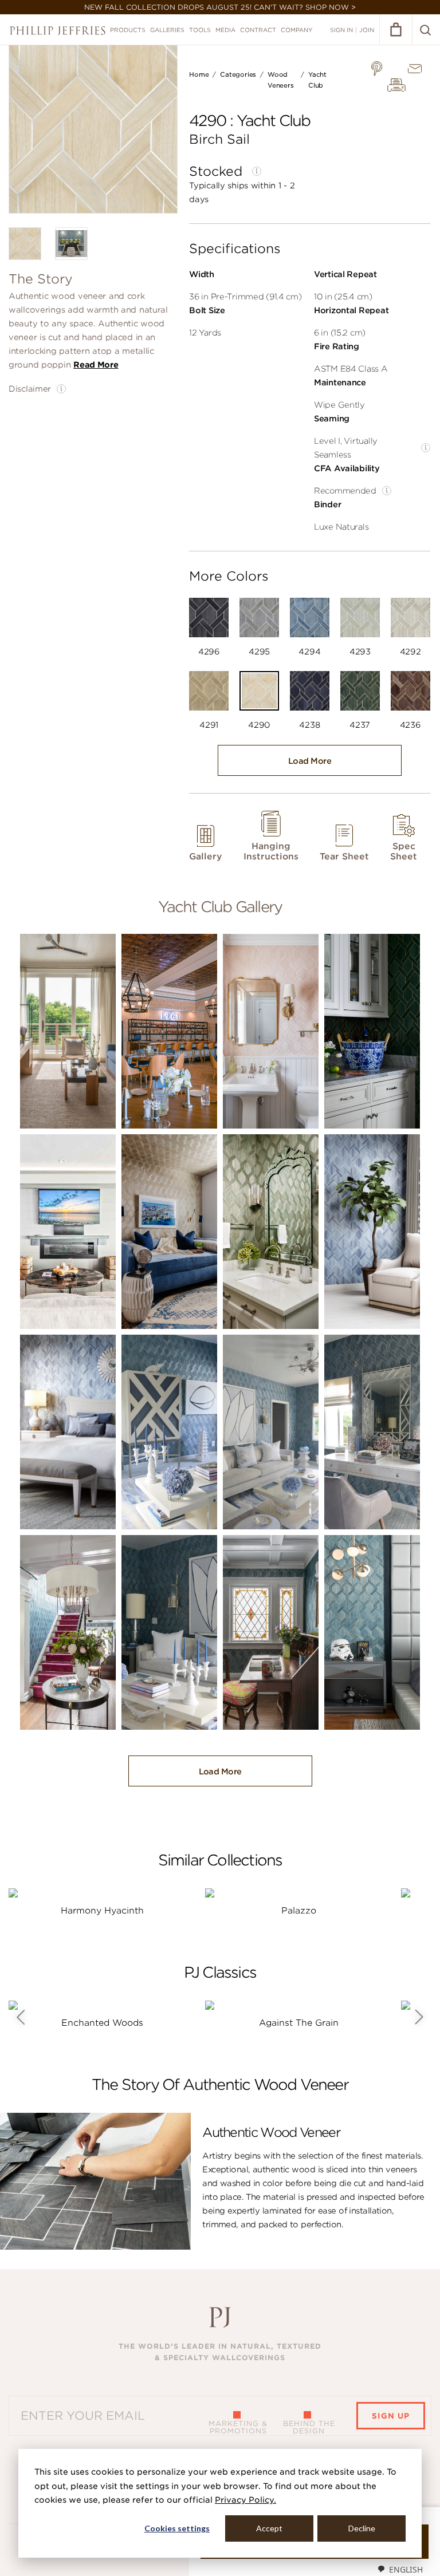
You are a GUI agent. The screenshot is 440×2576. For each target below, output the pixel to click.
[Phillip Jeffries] (58, 31)
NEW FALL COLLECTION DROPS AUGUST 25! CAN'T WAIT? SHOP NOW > (220, 7)
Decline (362, 2528)
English (406, 2569)
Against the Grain (299, 2023)
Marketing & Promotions (238, 2427)
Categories (238, 74)
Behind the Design (309, 2427)
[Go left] (20, 2017)
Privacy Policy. (245, 2500)
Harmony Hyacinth (102, 1911)
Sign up (391, 2416)
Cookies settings (177, 2528)
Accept (269, 2528)
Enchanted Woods (102, 2023)
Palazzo (299, 1911)
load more (310, 761)
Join (367, 30)
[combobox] (400, 2569)
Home (199, 74)
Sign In (341, 30)
